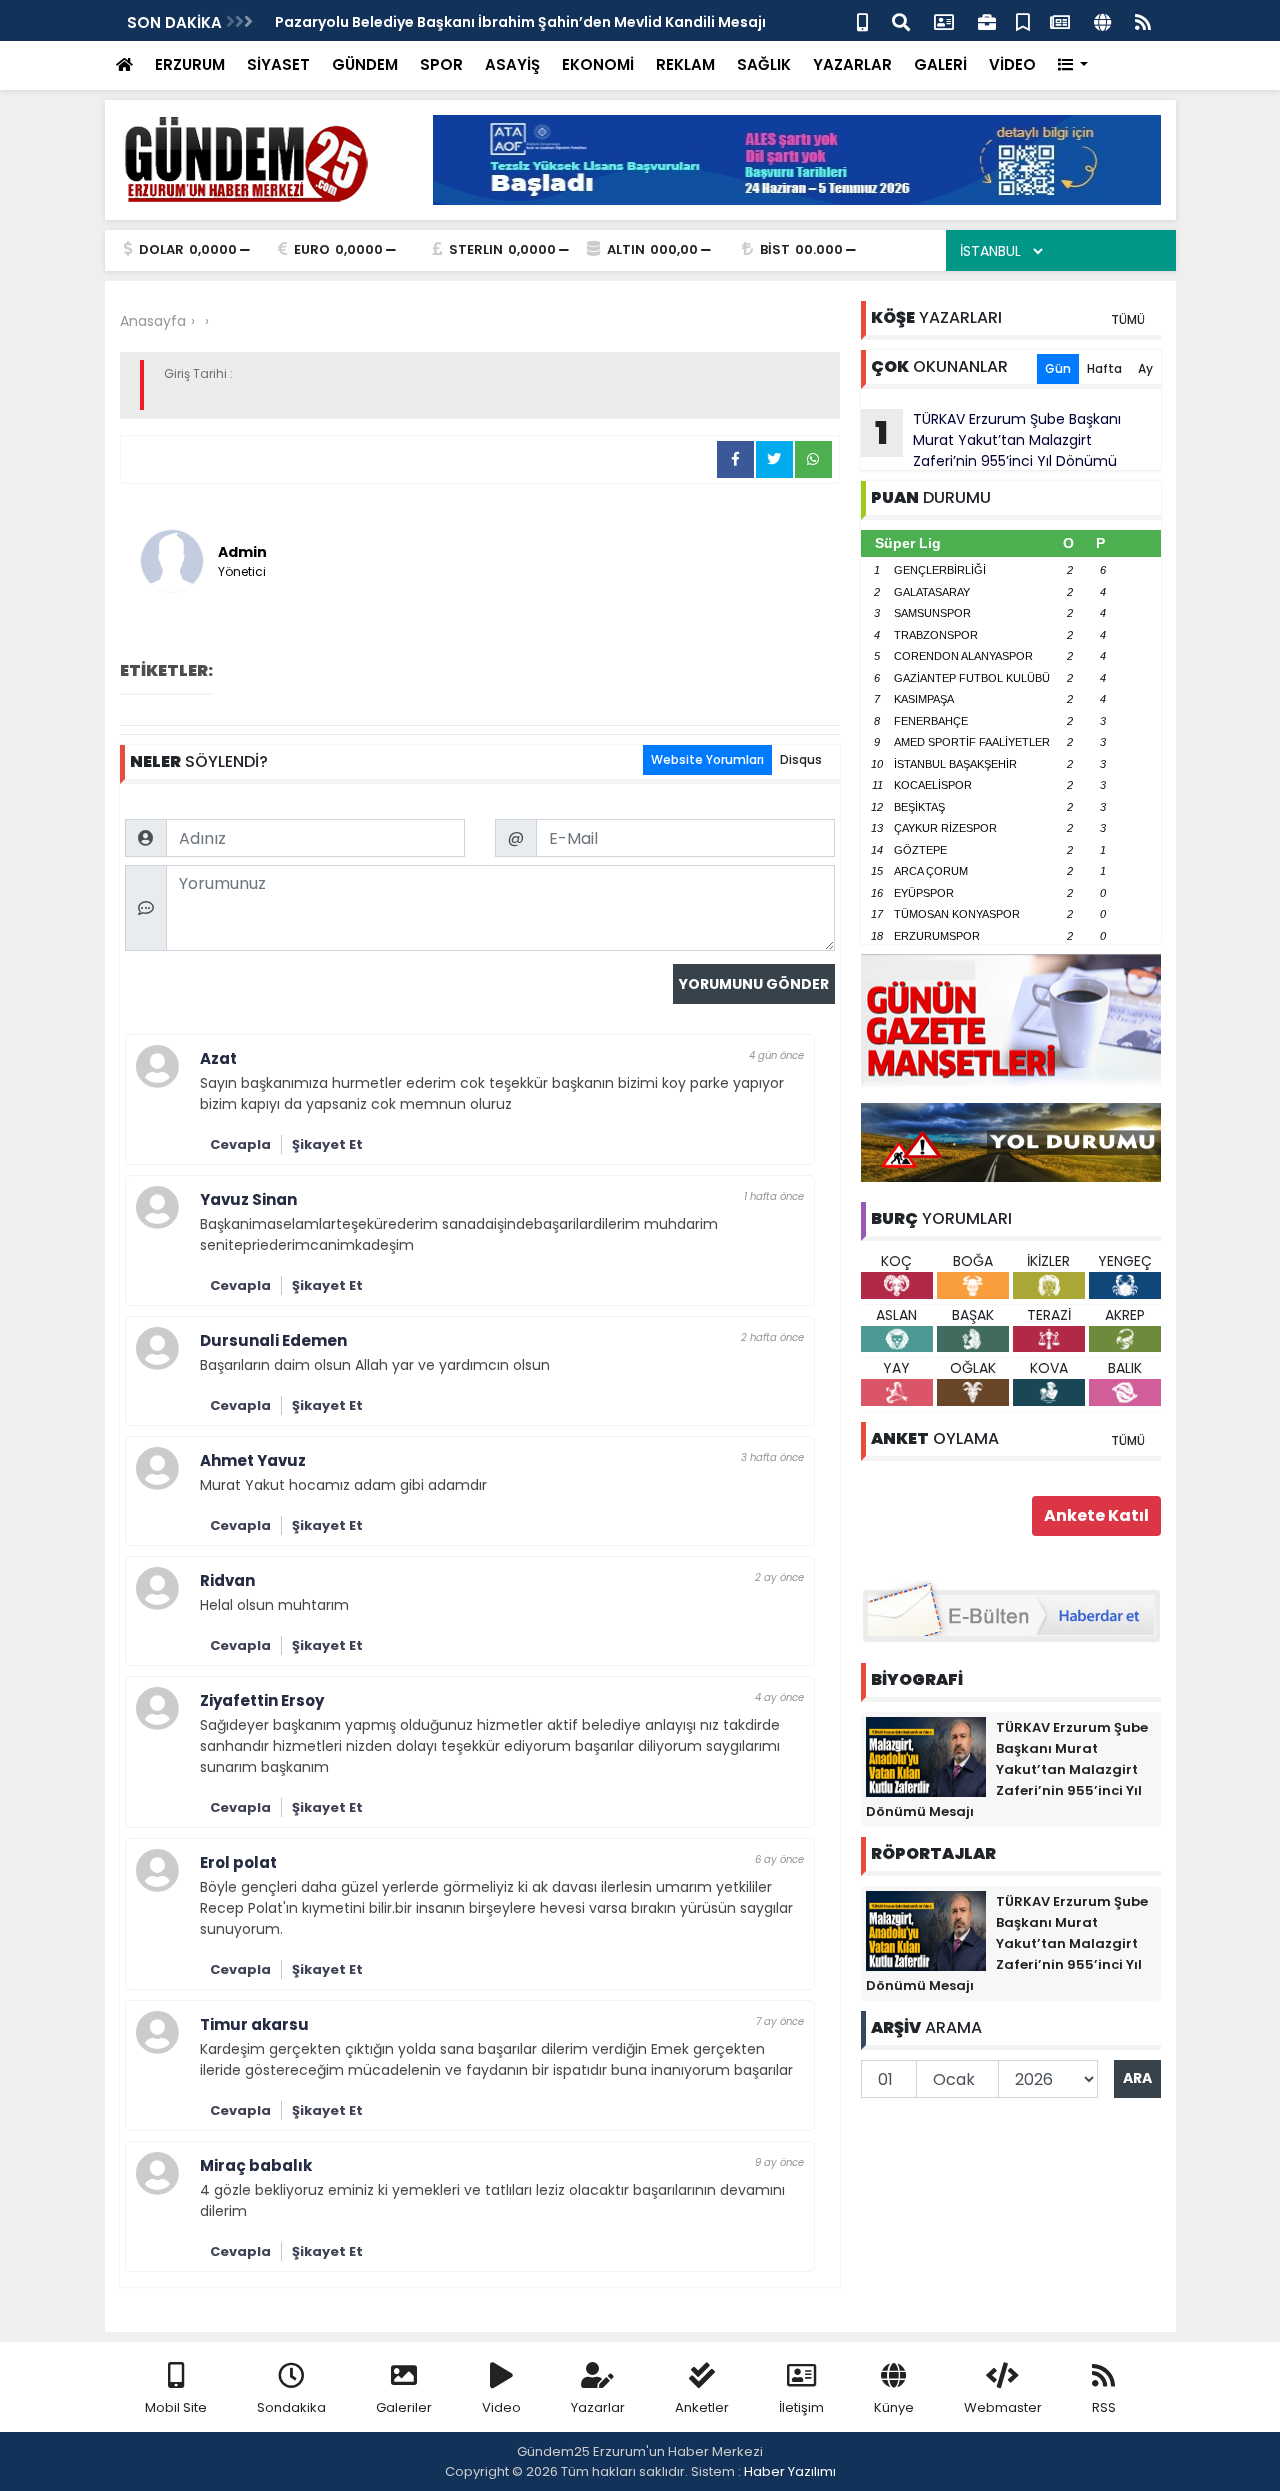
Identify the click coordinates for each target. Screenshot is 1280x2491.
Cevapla (240, 1144)
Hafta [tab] (1104, 368)
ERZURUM (190, 64)
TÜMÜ (1128, 319)
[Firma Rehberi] (987, 20)
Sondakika (291, 2407)
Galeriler (404, 2407)
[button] (1073, 65)
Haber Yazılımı (790, 2471)
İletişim (801, 2407)
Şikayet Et (327, 1144)
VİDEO (1012, 64)
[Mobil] (862, 20)
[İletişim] (944, 20)
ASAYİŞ (512, 64)
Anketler (702, 2407)
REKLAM (685, 64)
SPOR (441, 64)
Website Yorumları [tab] (707, 759)
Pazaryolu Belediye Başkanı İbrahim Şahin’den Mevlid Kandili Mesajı (520, 22)
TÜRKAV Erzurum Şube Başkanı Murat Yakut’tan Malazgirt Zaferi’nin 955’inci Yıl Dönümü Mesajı (991, 440)
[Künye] (1102, 20)
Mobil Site (176, 2407)
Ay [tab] (1145, 368)
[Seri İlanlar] (1023, 20)
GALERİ (940, 64)
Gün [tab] (1058, 368)
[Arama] (901, 20)
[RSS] (1143, 20)
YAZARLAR (852, 64)
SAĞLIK (764, 64)
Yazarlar (598, 2407)
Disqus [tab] (801, 759)
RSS (1104, 2407)
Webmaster (1003, 2407)
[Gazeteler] (1060, 20)
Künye (894, 2407)
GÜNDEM (365, 64)
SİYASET (278, 64)
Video (501, 2407)
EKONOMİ (598, 64)
